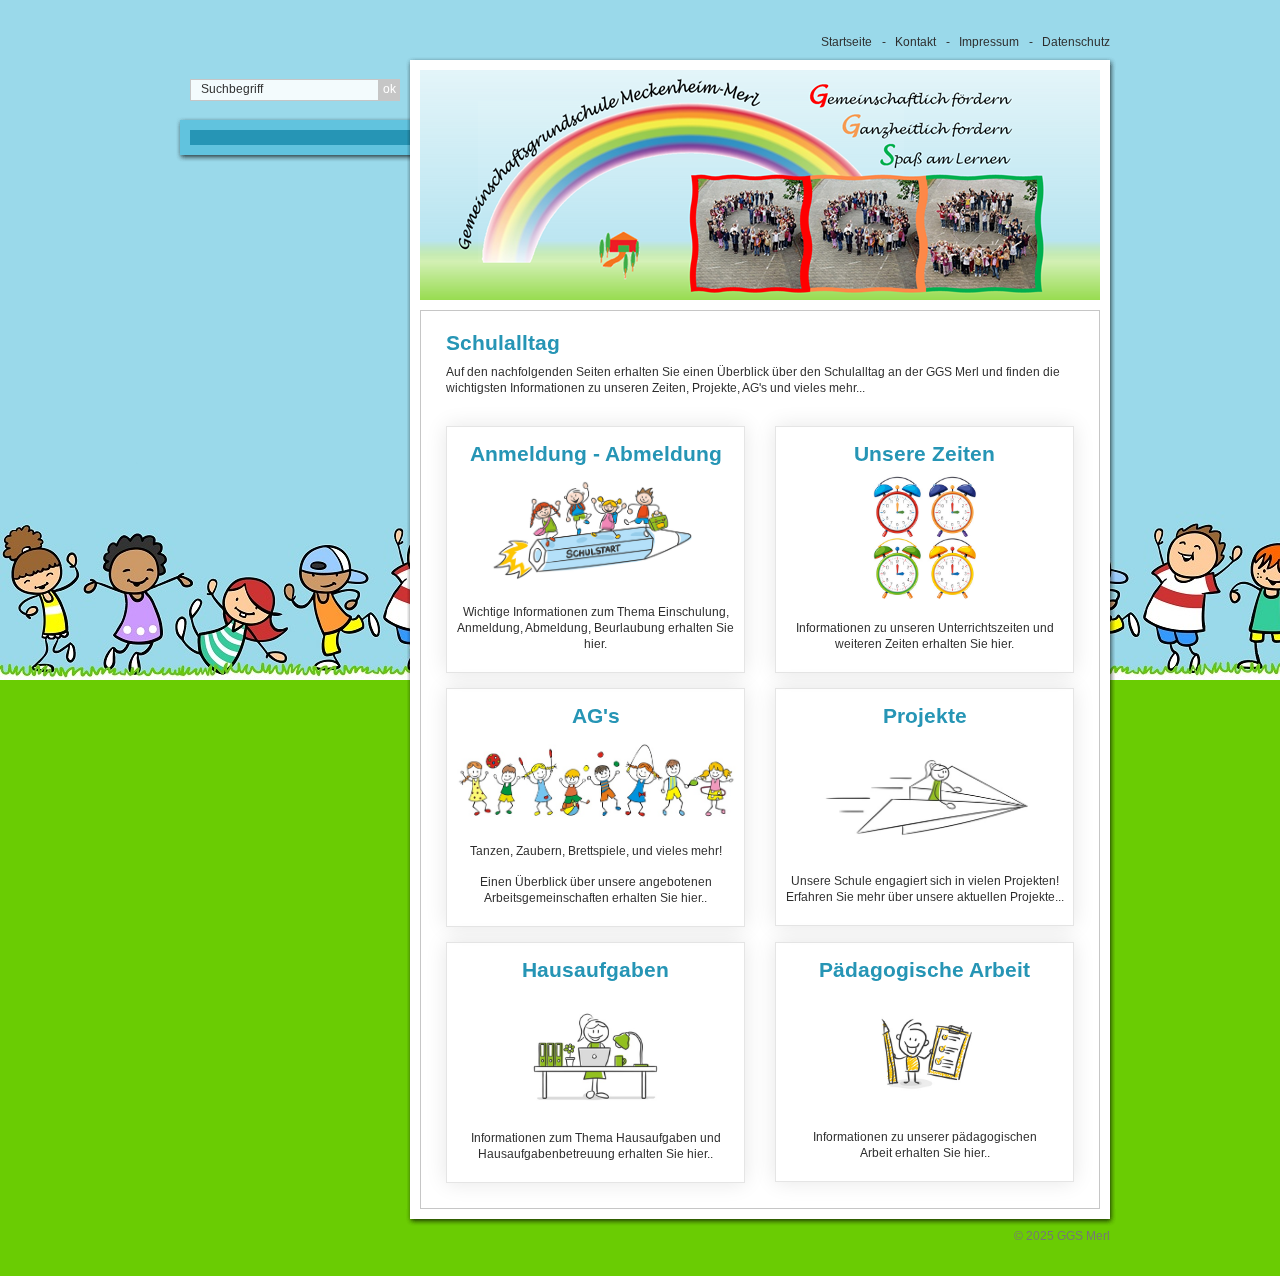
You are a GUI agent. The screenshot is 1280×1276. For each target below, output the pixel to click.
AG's (595, 807)
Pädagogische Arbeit (924, 1062)
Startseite (846, 42)
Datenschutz (1076, 42)
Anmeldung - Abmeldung (595, 549)
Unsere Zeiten (924, 549)
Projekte (924, 807)
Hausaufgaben (595, 1062)
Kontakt (915, 42)
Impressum (989, 42)
